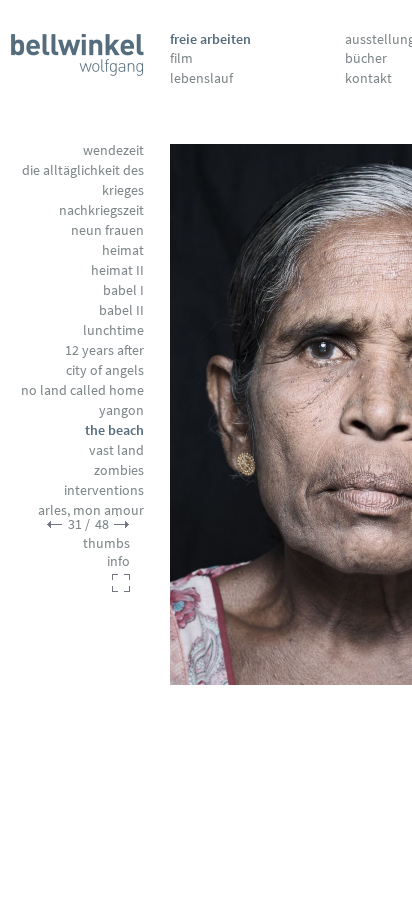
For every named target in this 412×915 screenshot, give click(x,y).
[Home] (77, 51)
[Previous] (271, 414)
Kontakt (368, 78)
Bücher (366, 58)
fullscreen (121, 583)
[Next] (122, 524)
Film (181, 58)
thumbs (106, 543)
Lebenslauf (201, 78)
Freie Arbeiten (210, 39)
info (118, 561)
